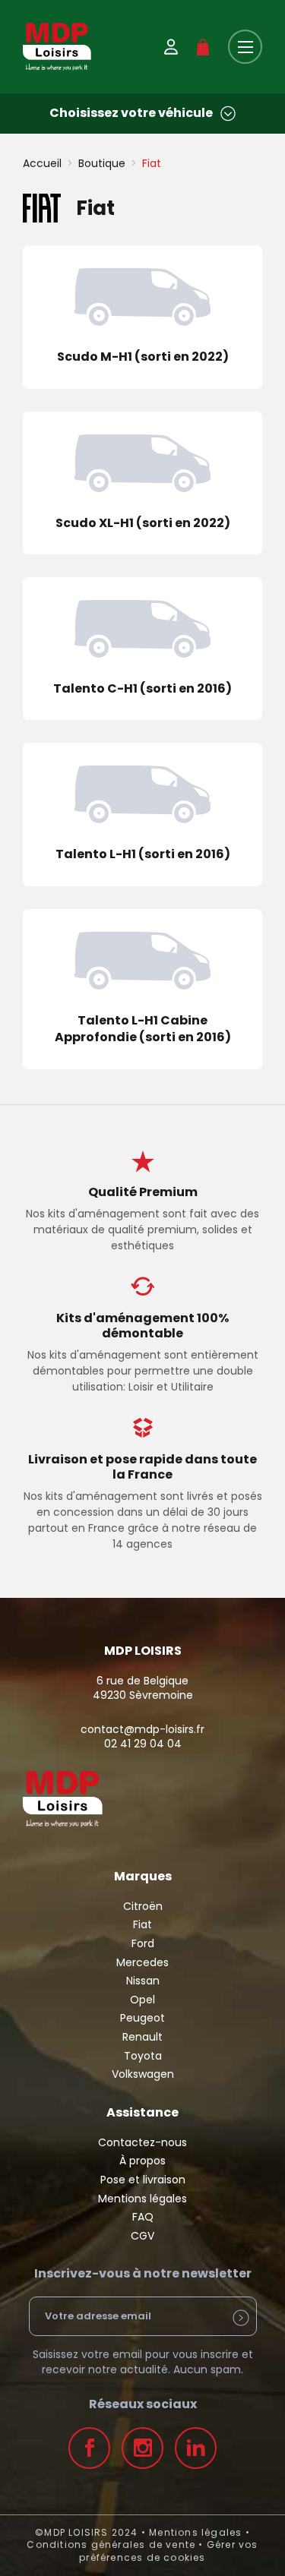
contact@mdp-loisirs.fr (142, 1729)
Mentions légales (142, 2199)
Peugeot (142, 2018)
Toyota (143, 2056)
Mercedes (142, 1962)
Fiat (142, 1924)
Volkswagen (143, 2074)
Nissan (143, 1981)
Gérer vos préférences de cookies (168, 2551)
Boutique (102, 163)
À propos (142, 2161)
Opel (142, 2000)
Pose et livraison (143, 2180)
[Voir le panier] (203, 47)
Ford (143, 1943)
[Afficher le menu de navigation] (245, 47)
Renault (142, 2037)
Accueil (42, 163)
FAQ (143, 2217)
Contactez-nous (142, 2142)
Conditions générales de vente (111, 2544)
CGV (142, 2236)
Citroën (143, 1906)
